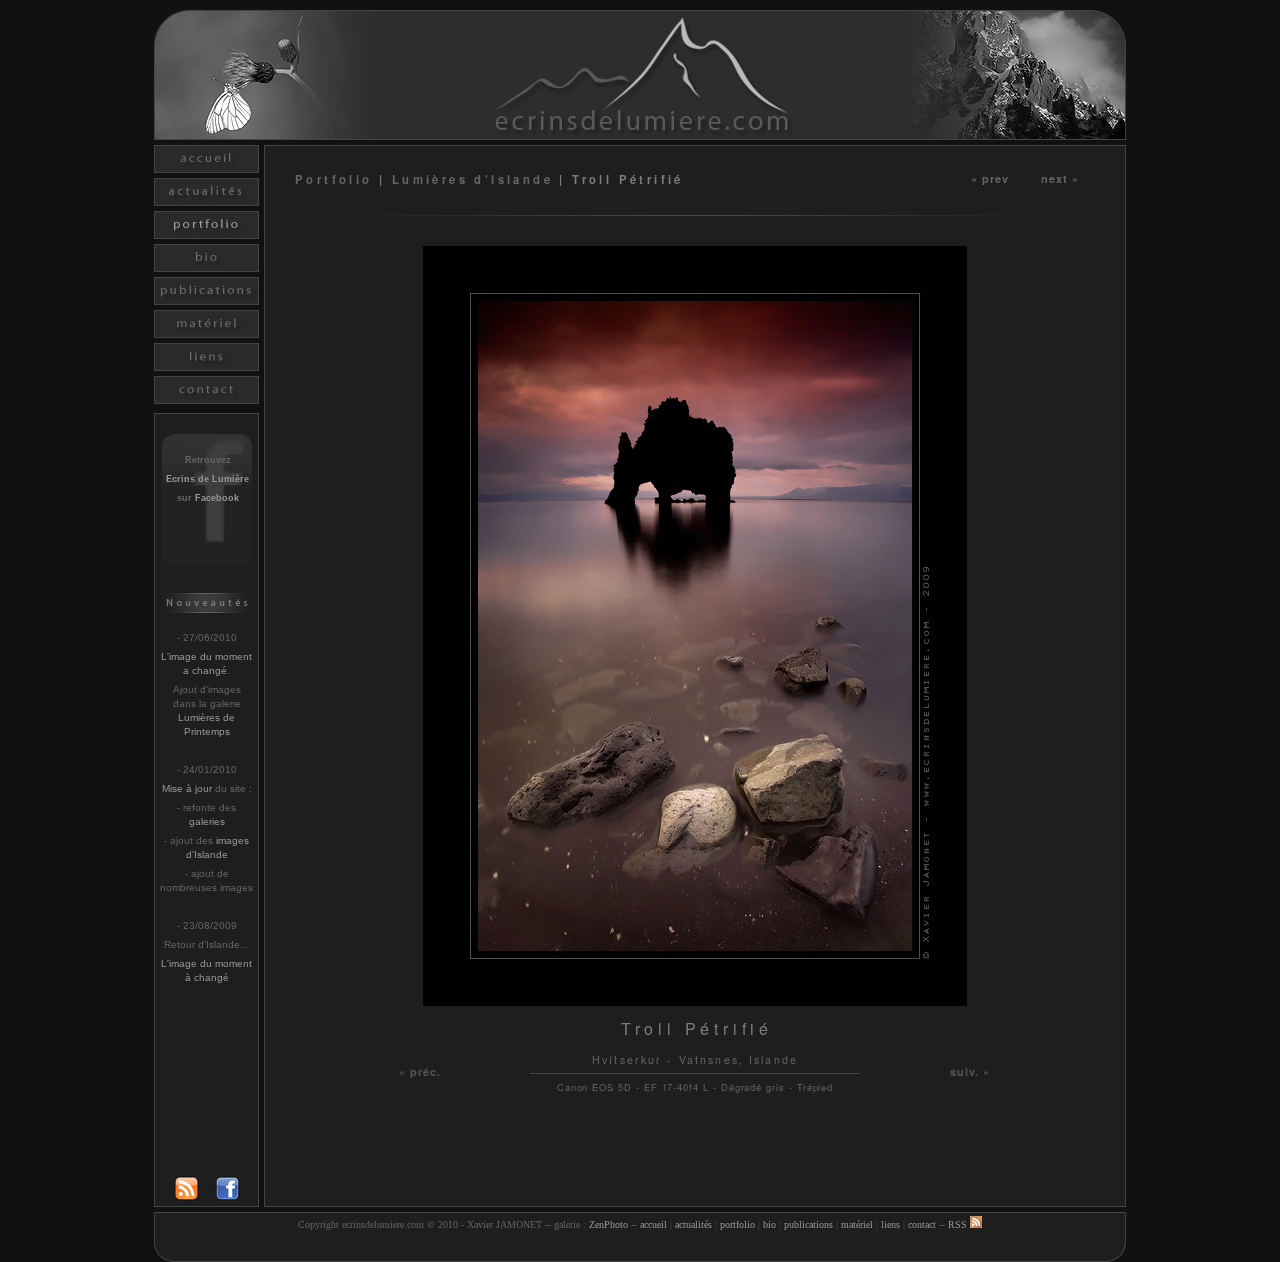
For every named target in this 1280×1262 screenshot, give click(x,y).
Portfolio (337, 179)
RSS (959, 1224)
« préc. (420, 1071)
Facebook (217, 498)
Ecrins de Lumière (207, 479)
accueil (653, 1224)
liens (890, 1224)
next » (1060, 177)
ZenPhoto (608, 1224)
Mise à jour (187, 788)
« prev (990, 177)
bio (769, 1224)
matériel (857, 1224)
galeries (207, 821)
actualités (693, 1224)
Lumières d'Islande (472, 179)
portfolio (737, 1224)
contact (922, 1224)
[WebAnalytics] (640, 1249)
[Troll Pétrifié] (695, 1000)
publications (808, 1224)
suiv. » (970, 1071)
